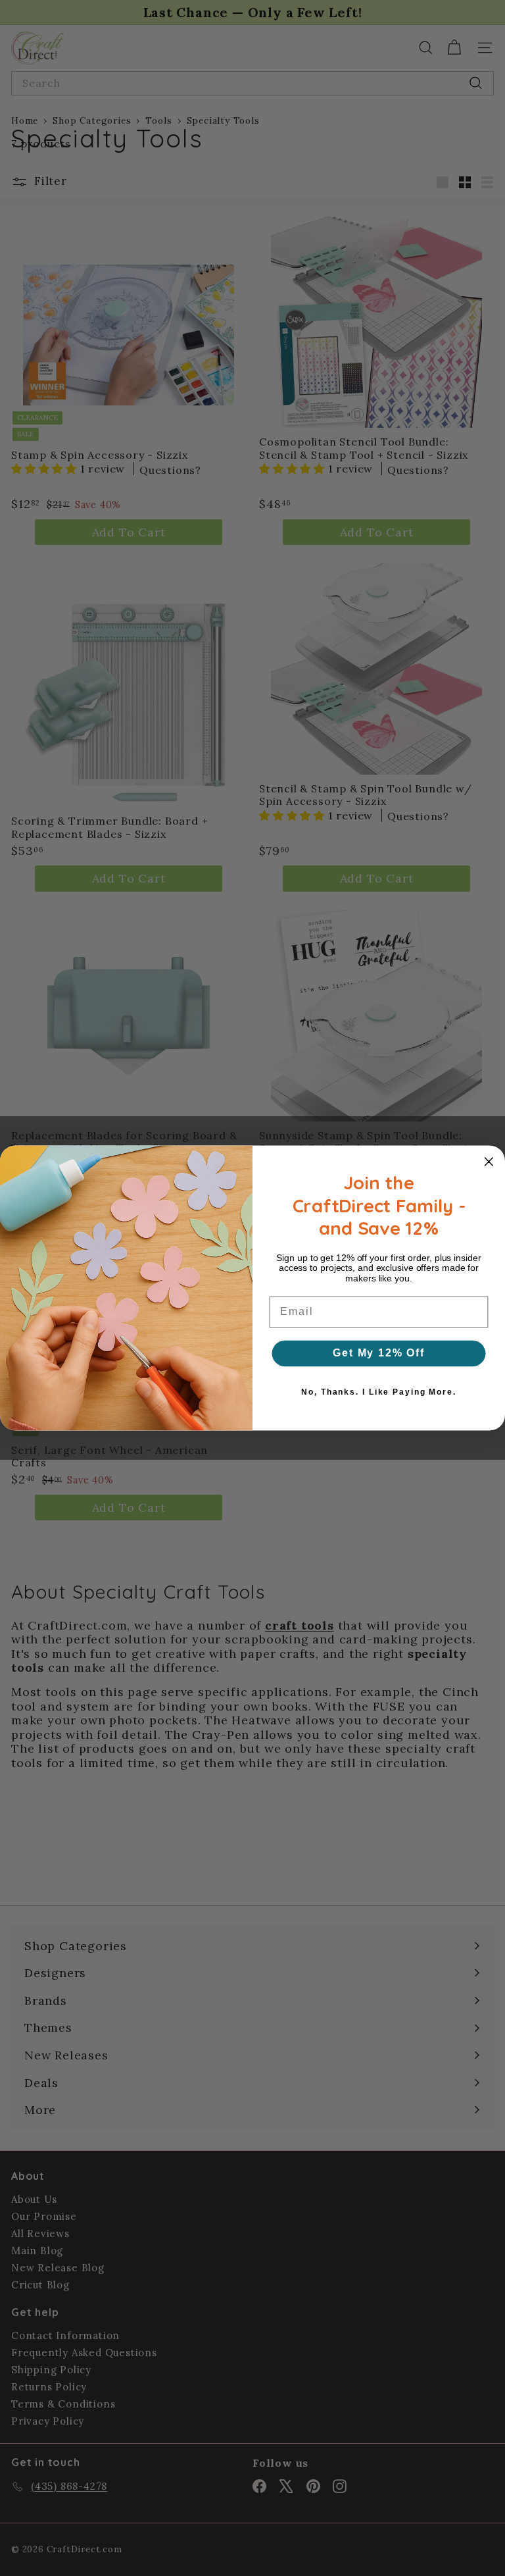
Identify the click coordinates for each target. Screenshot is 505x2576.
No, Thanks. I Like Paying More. (378, 1392)
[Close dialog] (489, 1162)
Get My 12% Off (379, 1353)
